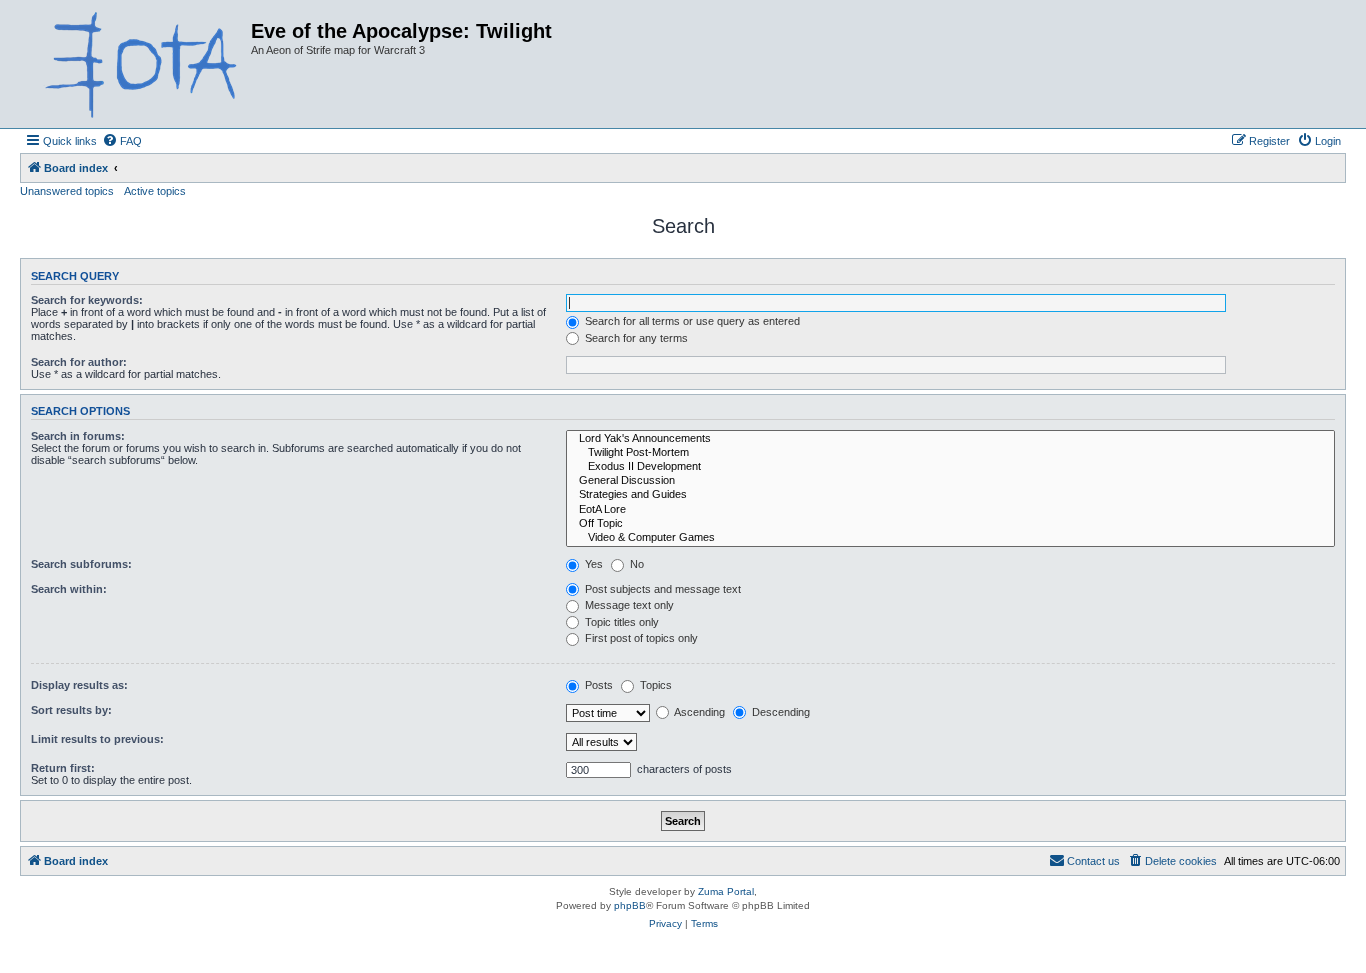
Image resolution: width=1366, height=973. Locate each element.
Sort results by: (71, 710)
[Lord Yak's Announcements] (950, 439)
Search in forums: (78, 436)
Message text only (628, 605)
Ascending (698, 712)
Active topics (155, 191)
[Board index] (138, 64)
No (635, 564)
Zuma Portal (726, 891)
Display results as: (79, 685)
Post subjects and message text (661, 589)
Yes (592, 564)
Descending (779, 712)
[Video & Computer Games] (950, 538)
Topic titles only (620, 622)
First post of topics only (640, 638)
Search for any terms (635, 338)
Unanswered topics (67, 191)
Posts (597, 685)
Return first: (63, 768)
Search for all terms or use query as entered (691, 321)
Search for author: (79, 362)
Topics (654, 685)
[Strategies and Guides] (950, 495)
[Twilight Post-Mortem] (950, 453)
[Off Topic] (950, 524)
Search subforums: (81, 564)
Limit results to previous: (97, 739)
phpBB (630, 905)
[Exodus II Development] (950, 467)
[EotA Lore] (950, 510)
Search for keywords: (87, 300)
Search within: (69, 589)
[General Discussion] (950, 481)
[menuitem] (122, 141)
